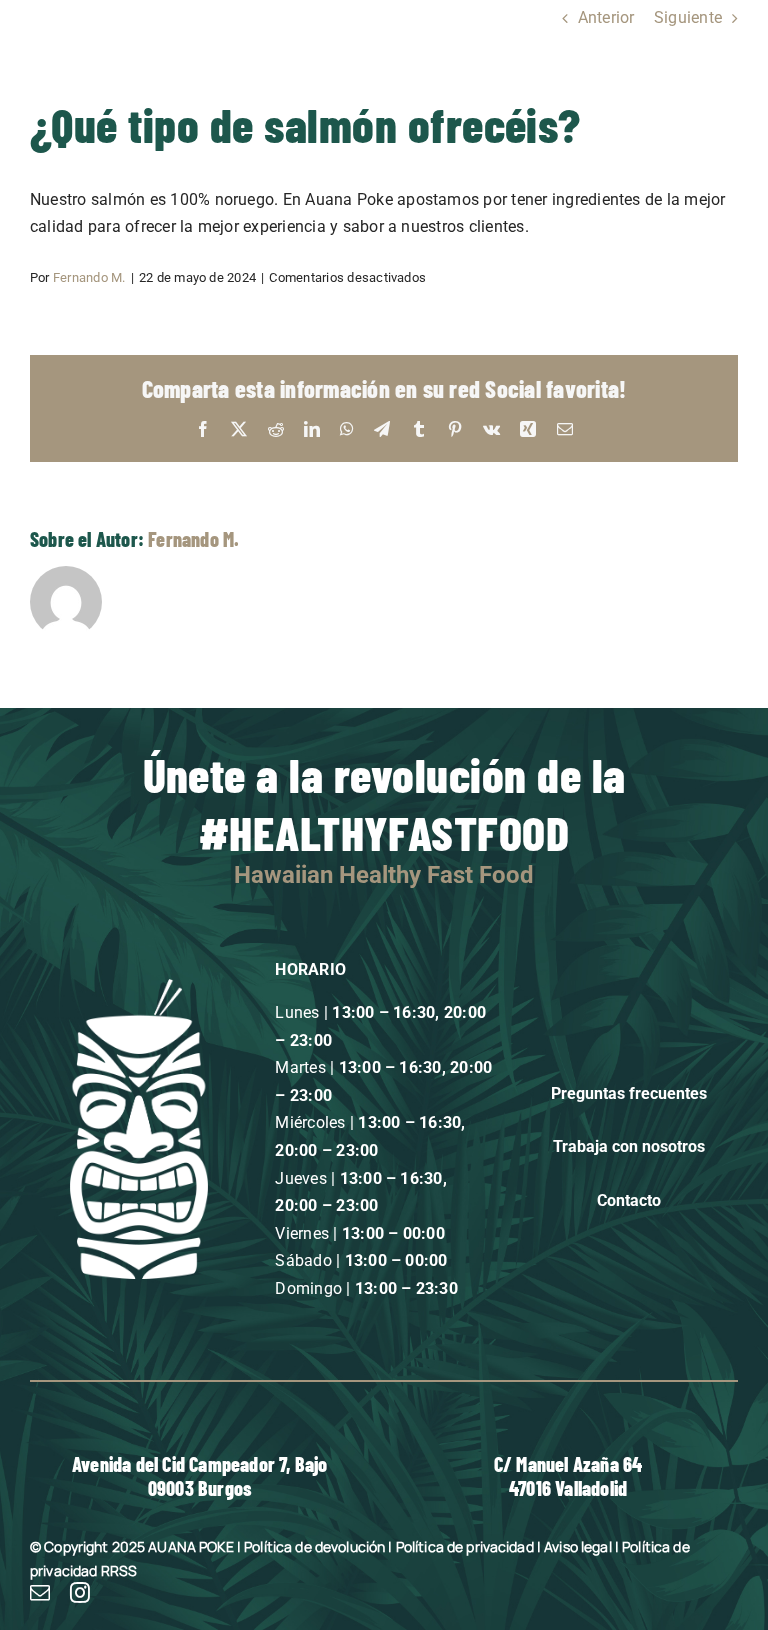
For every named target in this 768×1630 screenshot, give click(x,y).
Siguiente (688, 17)
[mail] (40, 1593)
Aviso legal (578, 1546)
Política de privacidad (465, 1546)
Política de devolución (314, 1546)
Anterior (606, 17)
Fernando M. (89, 277)
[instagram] (80, 1593)
